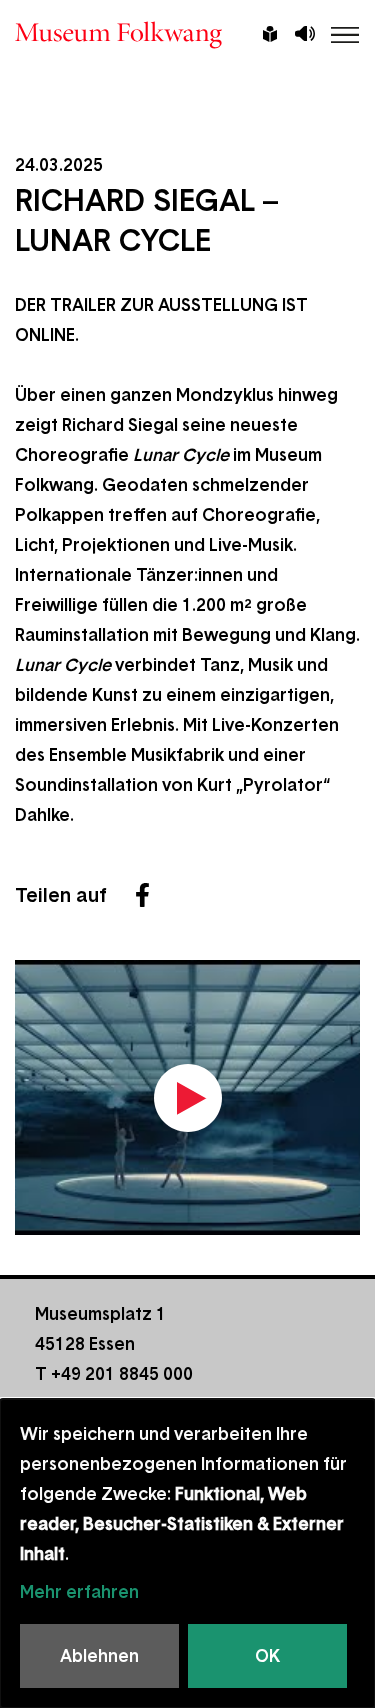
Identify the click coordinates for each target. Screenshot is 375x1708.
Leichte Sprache (270, 36)
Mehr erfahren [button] (79, 1592)
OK (267, 1656)
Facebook (142, 895)
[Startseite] (187, 35)
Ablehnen (99, 1656)
